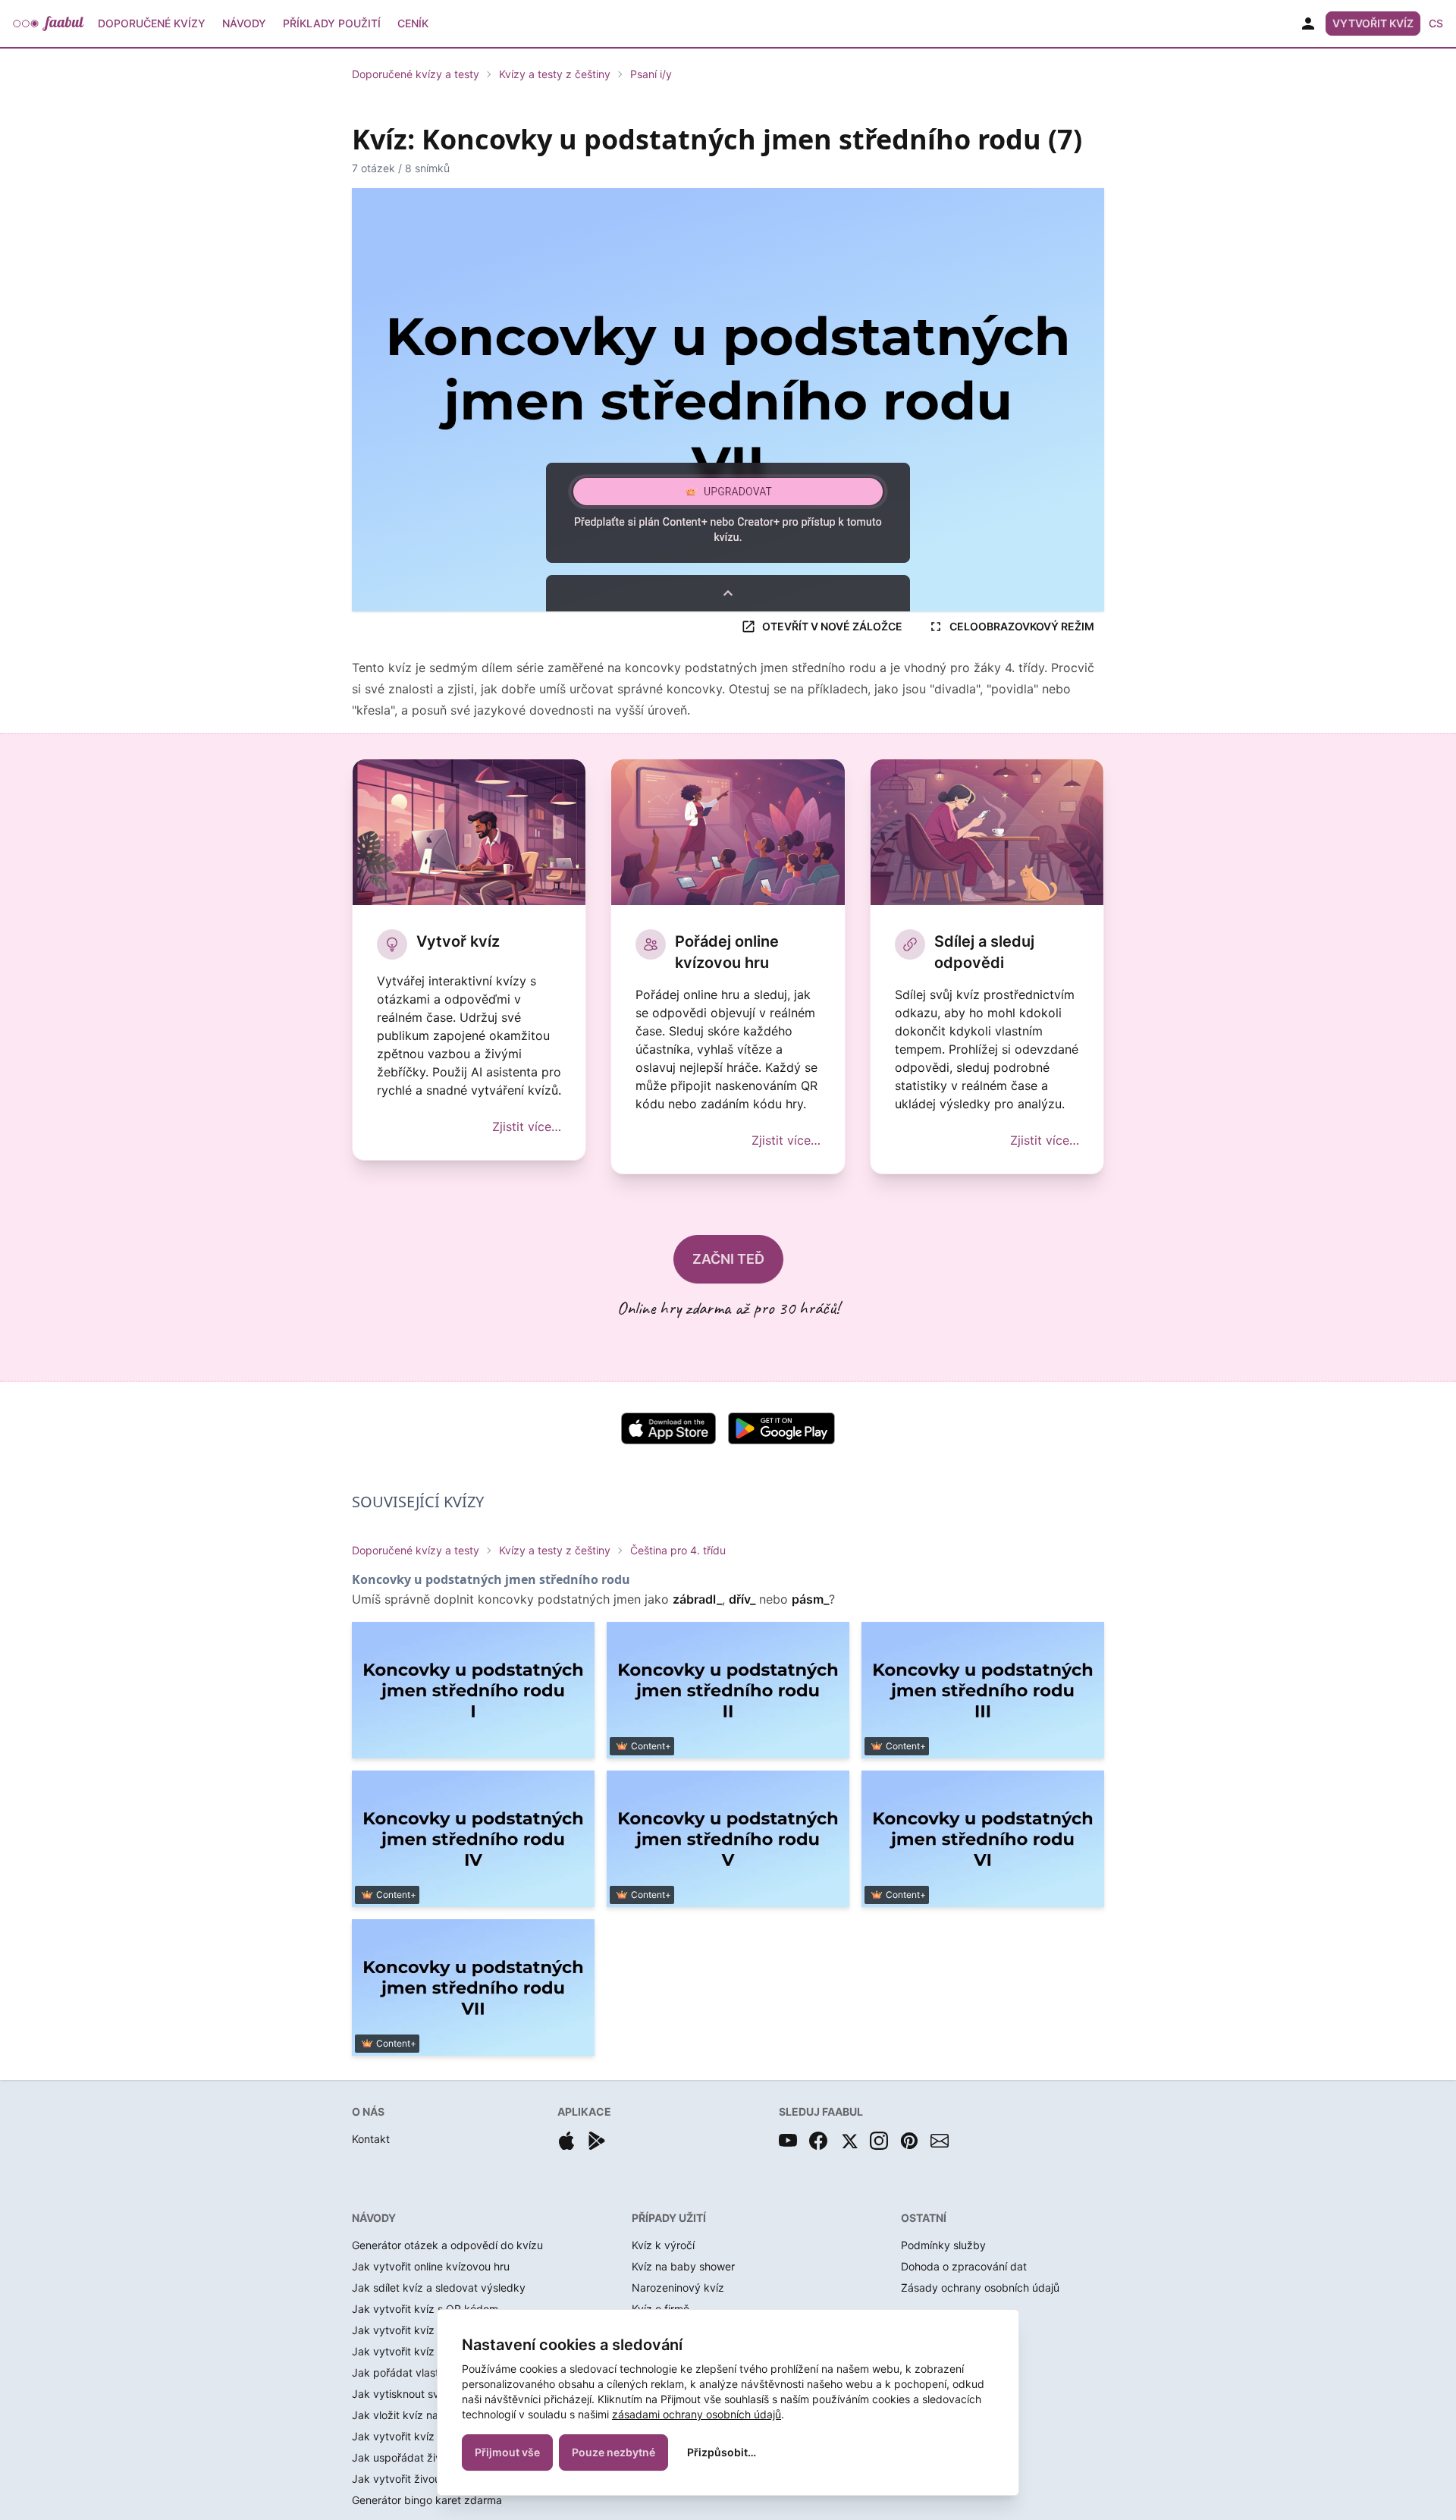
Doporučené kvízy (152, 23)
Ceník (413, 23)
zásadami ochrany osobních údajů (697, 2414)
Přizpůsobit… (722, 2452)
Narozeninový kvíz (678, 2287)
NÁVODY (374, 2218)
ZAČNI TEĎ (728, 1259)
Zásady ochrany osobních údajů (980, 2287)
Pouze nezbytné (613, 2452)
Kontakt (371, 2139)
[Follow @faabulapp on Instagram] (879, 2141)
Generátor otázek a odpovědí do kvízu (447, 2245)
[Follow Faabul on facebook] (818, 2141)
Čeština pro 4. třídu (678, 1550)
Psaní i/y (651, 74)
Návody (244, 23)
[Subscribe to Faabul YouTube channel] (788, 2141)
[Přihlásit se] (1308, 24)
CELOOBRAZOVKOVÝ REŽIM (1022, 626)
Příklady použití (332, 23)
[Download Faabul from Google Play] (597, 2141)
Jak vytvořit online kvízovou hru (431, 2266)
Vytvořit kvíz (1373, 23)
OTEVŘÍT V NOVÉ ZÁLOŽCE (832, 626)
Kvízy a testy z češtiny (555, 74)
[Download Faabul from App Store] (566, 2141)
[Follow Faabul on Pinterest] (909, 2141)
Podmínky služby (943, 2245)
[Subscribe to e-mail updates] (940, 2141)
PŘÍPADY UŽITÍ (669, 2218)
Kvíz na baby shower (683, 2266)
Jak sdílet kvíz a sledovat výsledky (439, 2287)
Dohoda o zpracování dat (964, 2266)
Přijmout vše (507, 2452)
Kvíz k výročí (663, 2245)
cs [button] (1436, 23)
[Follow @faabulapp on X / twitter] (849, 2141)
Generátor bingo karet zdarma (427, 2500)
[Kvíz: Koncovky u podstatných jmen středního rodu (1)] (473, 1690)
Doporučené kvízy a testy (416, 74)
